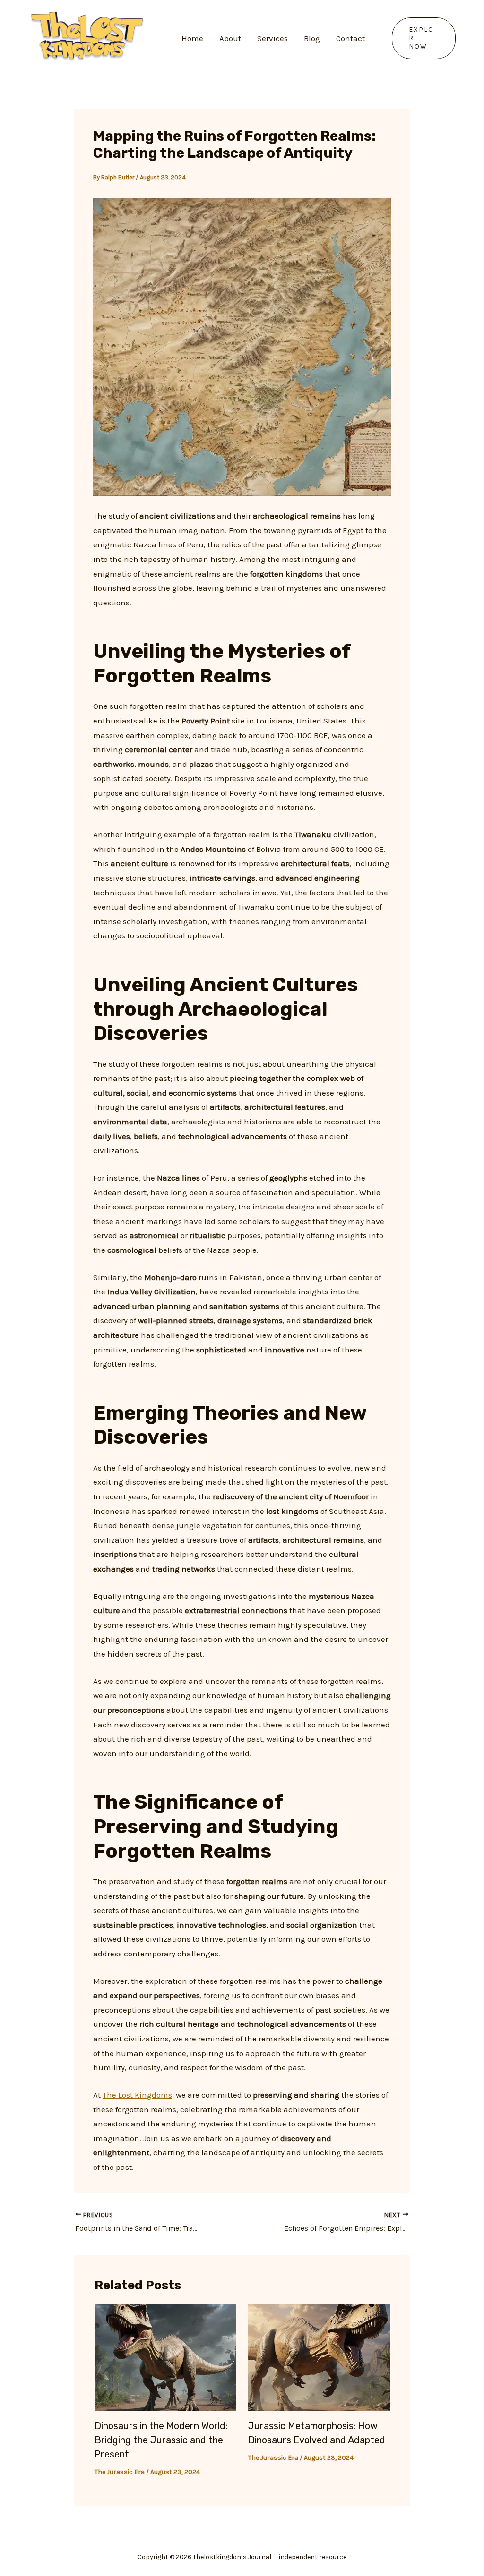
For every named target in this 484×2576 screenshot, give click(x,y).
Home (192, 38)
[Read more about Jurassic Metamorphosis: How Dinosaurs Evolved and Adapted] (319, 2357)
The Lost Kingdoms (137, 2095)
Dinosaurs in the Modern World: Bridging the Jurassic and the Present (161, 2440)
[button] (424, 38)
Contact (350, 38)
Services (272, 38)
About (230, 38)
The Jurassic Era (120, 2472)
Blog (312, 38)
